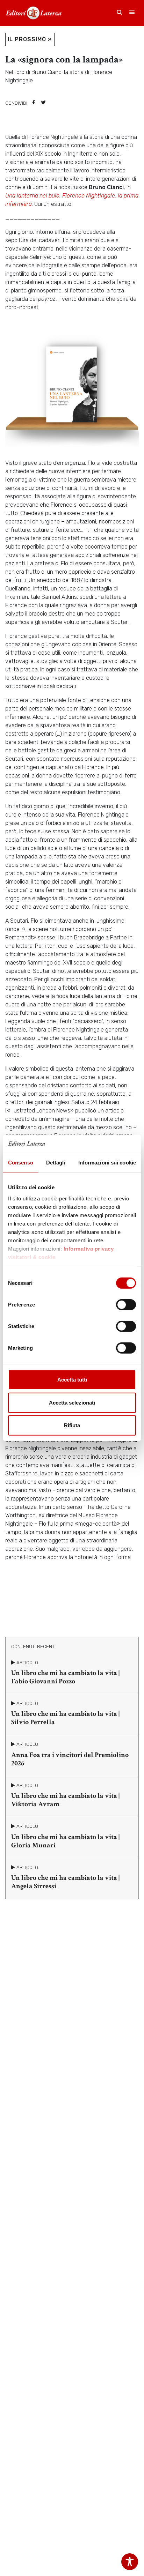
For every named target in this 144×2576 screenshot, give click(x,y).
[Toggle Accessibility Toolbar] (130, 2562)
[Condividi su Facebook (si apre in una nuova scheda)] (34, 103)
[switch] (126, 1305)
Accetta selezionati (72, 1403)
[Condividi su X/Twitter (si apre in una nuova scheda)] (43, 103)
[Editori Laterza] (34, 13)
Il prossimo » (30, 39)
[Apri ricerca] (120, 13)
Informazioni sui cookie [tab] (107, 1163)
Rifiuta (72, 1425)
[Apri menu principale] (132, 13)
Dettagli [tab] (56, 1163)
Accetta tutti (72, 1380)
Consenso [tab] (21, 1163)
